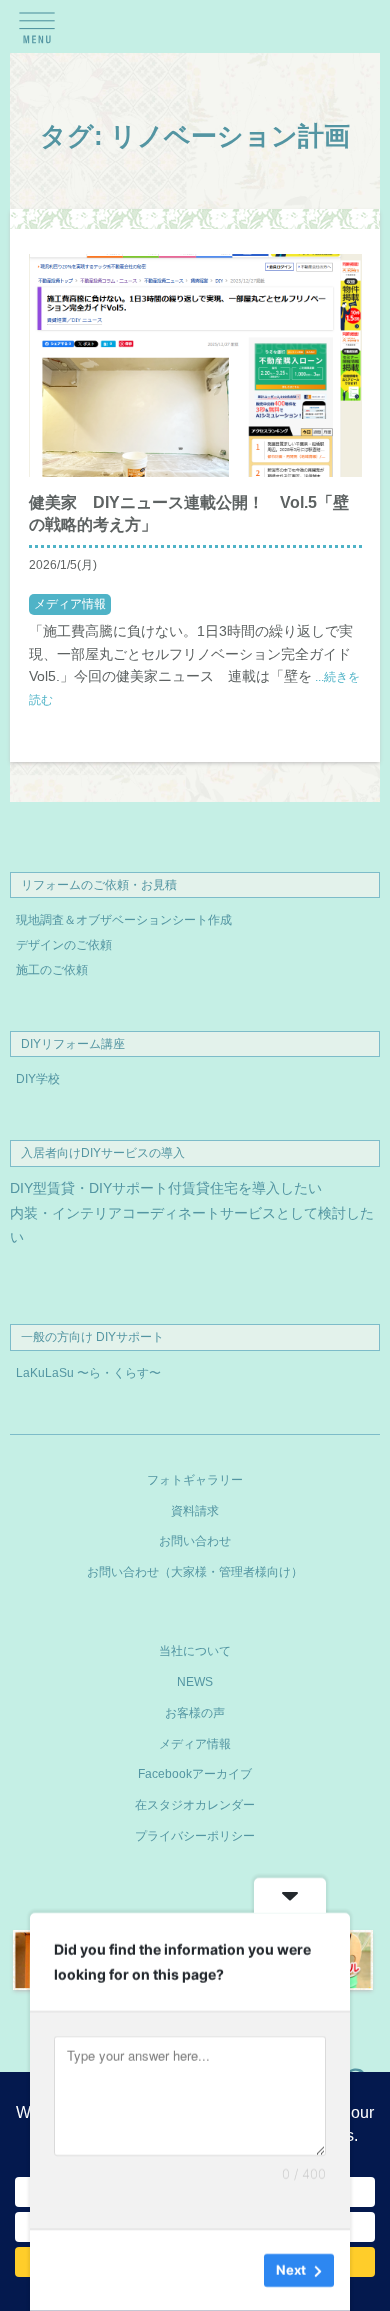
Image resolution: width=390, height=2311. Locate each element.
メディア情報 (70, 604)
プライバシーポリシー (195, 1836)
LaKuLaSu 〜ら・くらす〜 (88, 1373)
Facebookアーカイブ (195, 1774)
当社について (195, 1651)
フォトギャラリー (195, 1480)
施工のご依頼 (52, 970)
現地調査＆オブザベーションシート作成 (124, 920)
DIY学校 (38, 1079)
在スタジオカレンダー (195, 1805)
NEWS (195, 1682)
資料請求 (195, 1511)
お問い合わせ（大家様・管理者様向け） (195, 1572)
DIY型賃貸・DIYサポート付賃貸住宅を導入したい (166, 1188)
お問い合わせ (195, 1541)
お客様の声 (195, 1713)
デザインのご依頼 (64, 945)
